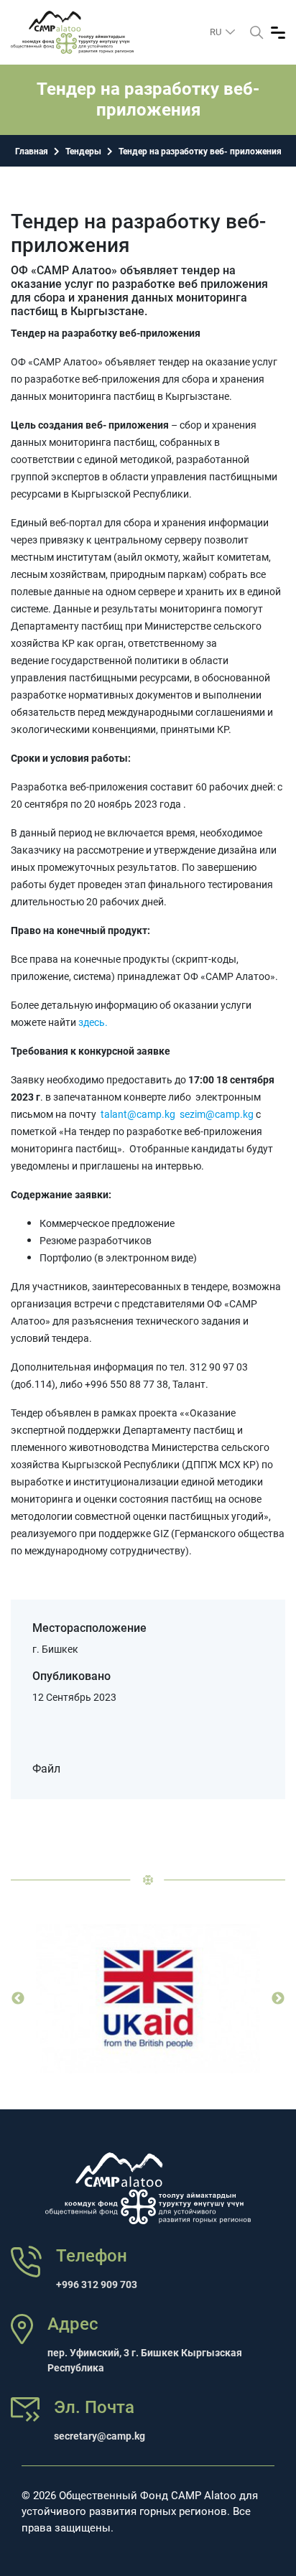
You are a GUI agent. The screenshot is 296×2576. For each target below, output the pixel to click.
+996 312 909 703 (97, 2285)
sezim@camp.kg (217, 1114)
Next (278, 1999)
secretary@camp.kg (100, 2436)
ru (217, 32)
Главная (32, 151)
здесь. (92, 1022)
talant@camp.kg (138, 1114)
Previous (18, 1999)
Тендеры (83, 151)
